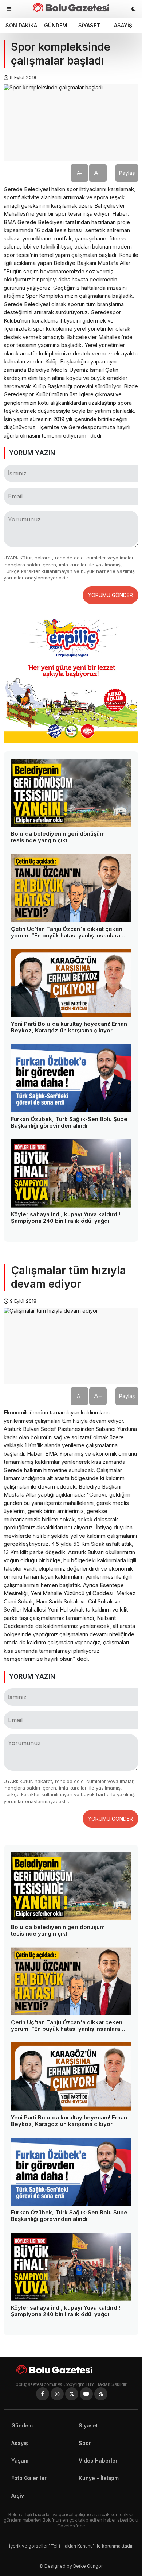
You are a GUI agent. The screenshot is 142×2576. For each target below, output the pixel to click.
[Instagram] (57, 2394)
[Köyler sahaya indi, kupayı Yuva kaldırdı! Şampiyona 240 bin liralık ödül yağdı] (71, 1173)
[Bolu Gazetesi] (71, 2370)
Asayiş (123, 25)
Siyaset (89, 25)
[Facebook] (43, 2394)
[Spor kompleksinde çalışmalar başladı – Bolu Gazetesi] (71, 7)
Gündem (56, 25)
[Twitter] (72, 2394)
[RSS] (101, 2394)
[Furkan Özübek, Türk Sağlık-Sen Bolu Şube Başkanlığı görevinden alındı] (71, 1078)
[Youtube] (86, 2394)
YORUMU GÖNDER (111, 595)
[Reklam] (71, 741)
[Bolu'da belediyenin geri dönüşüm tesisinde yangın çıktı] (71, 793)
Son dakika (21, 25)
